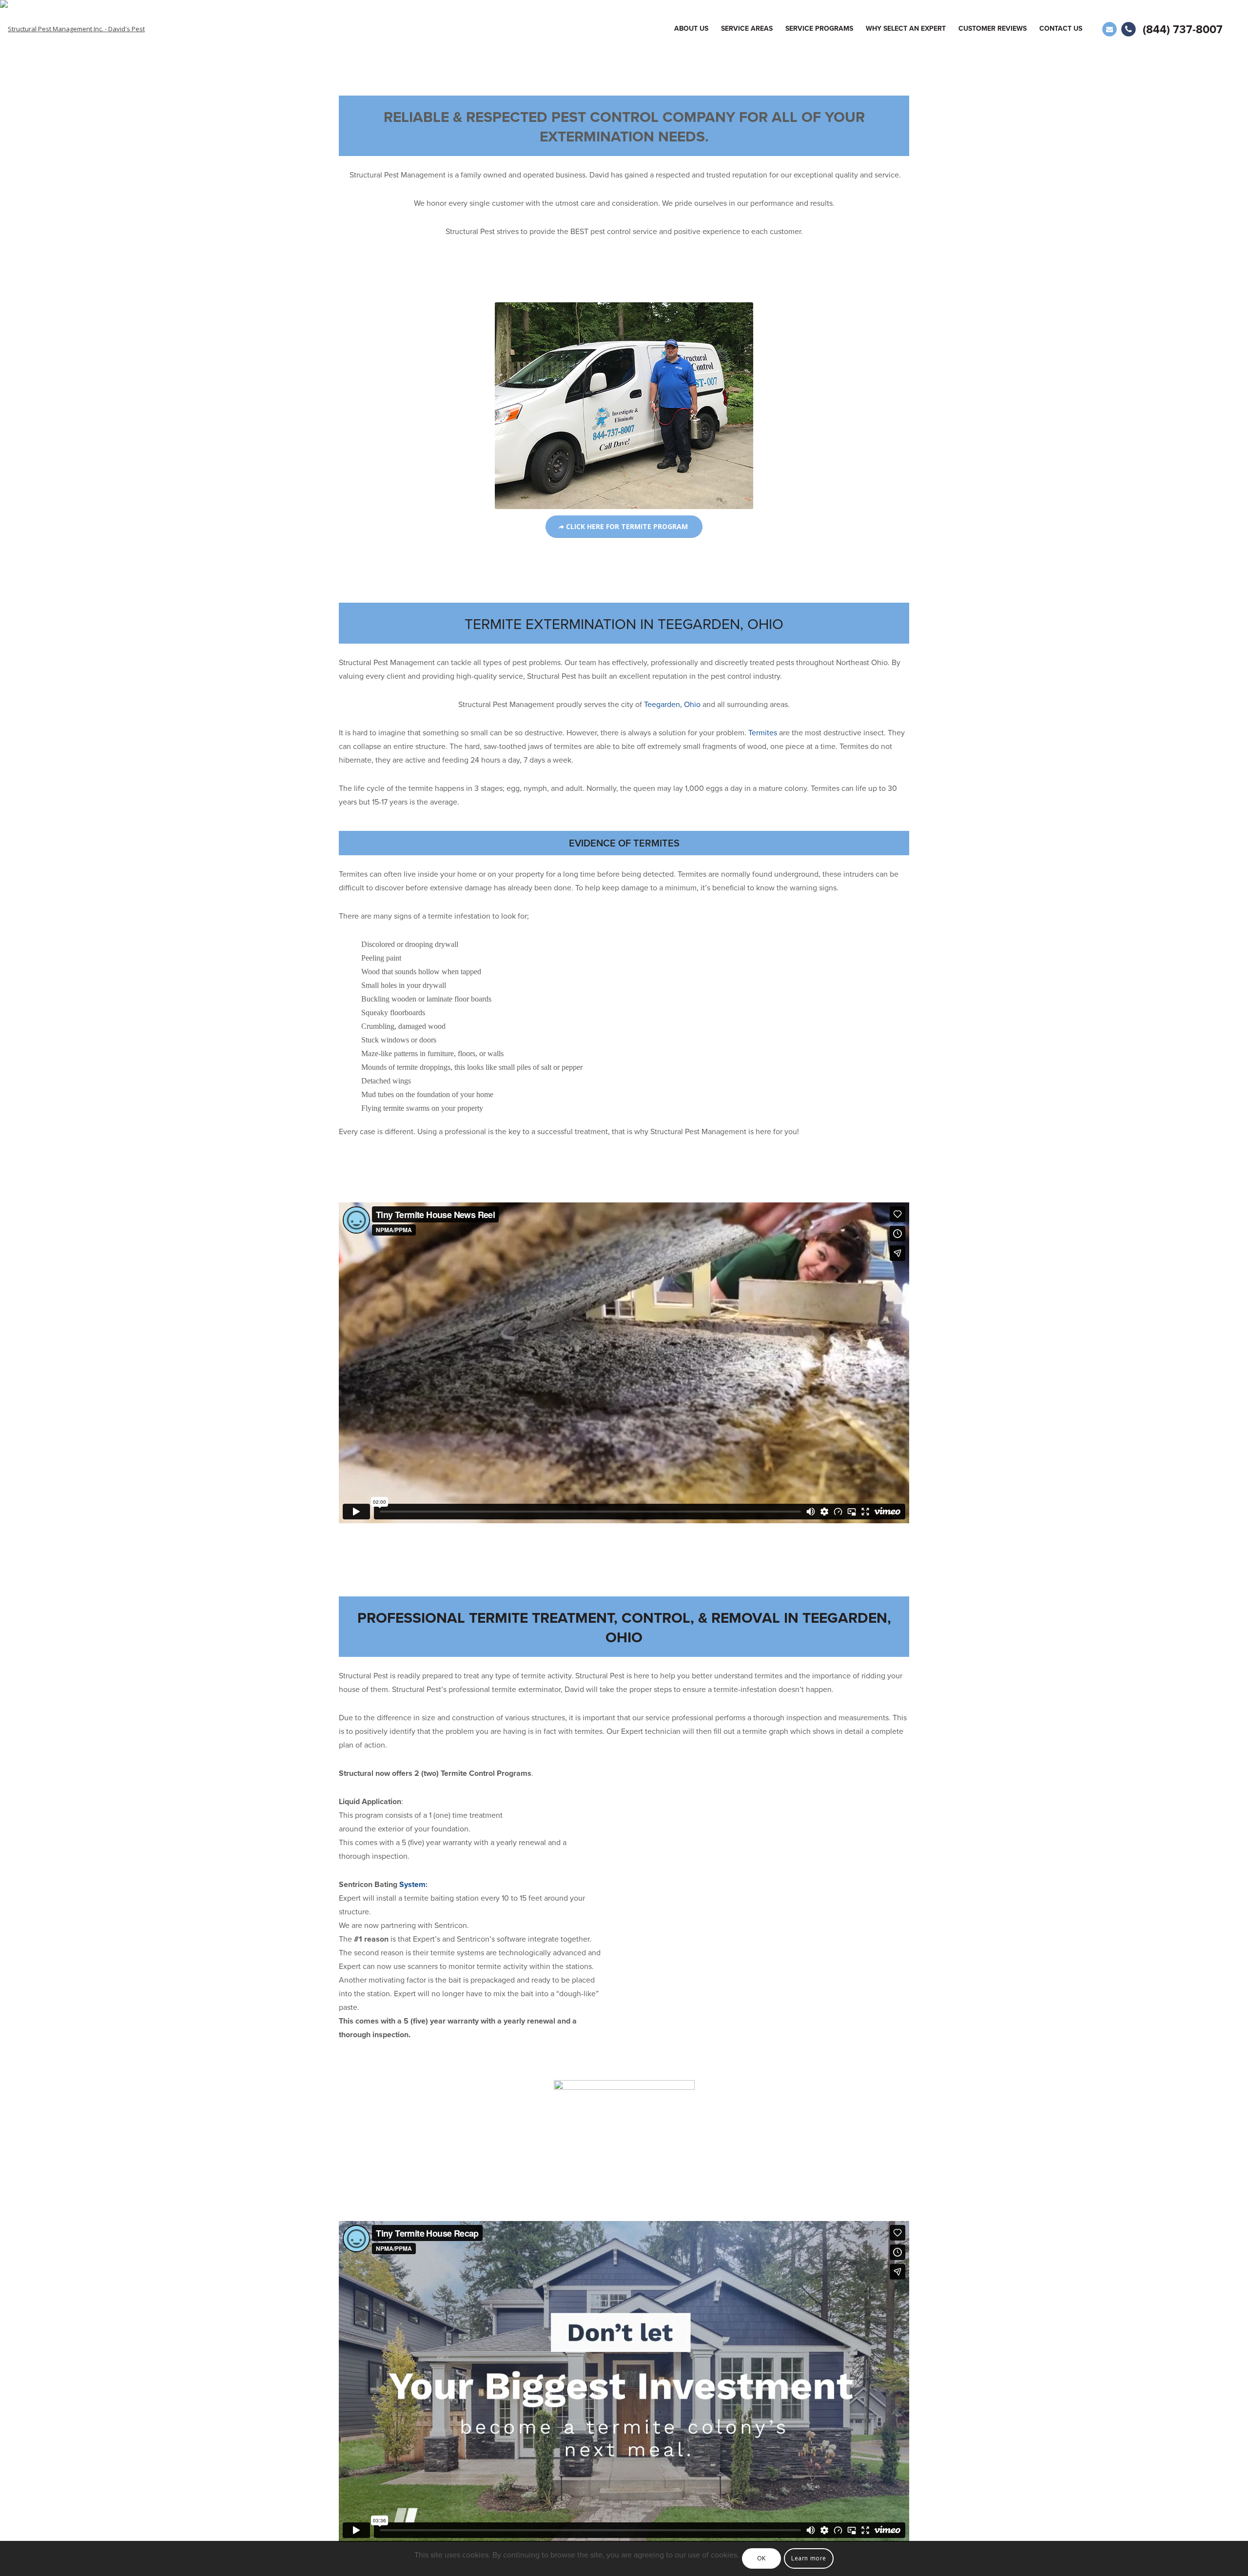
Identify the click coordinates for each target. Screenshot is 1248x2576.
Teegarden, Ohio (672, 705)
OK (761, 2558)
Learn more (809, 2558)
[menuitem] (691, 29)
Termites (764, 733)
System (412, 1885)
